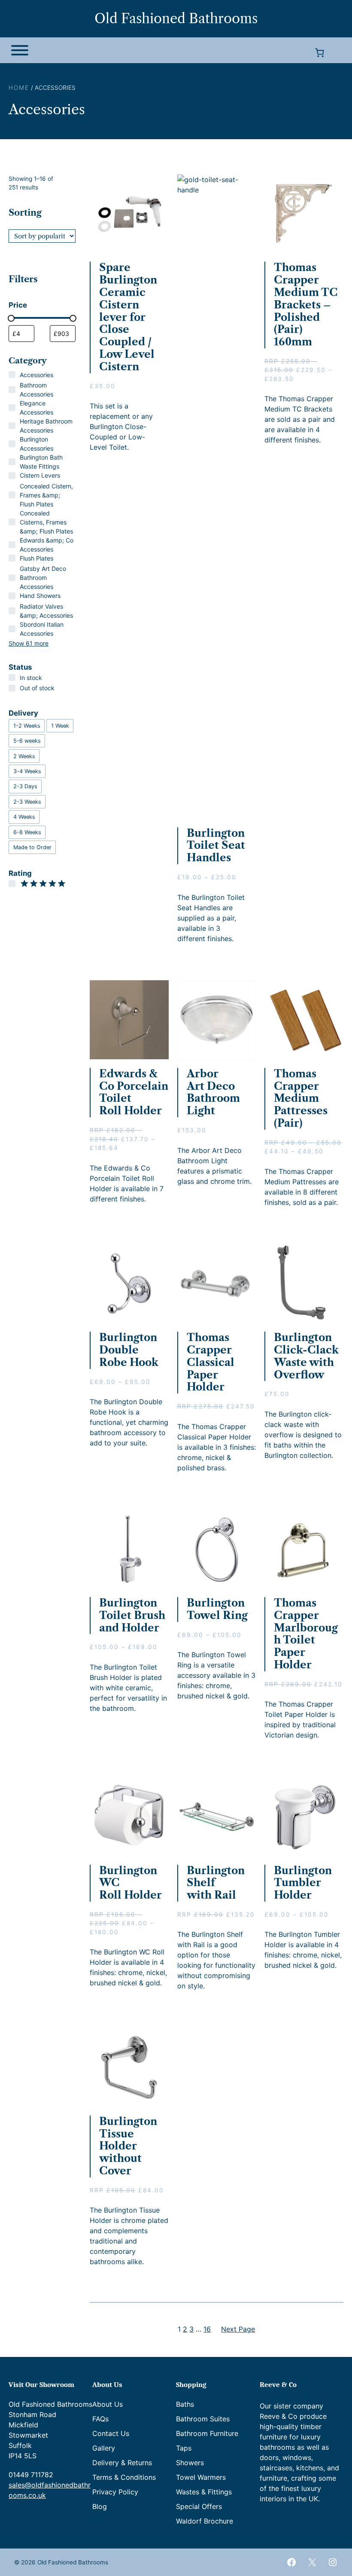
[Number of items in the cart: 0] (319, 53)
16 (207, 2329)
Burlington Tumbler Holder (303, 1883)
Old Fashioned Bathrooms (176, 18)
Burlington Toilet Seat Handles (216, 846)
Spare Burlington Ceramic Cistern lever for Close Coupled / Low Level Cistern (128, 317)
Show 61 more (29, 643)
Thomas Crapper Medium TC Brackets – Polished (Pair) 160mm (306, 305)
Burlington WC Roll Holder (130, 1883)
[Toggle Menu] (20, 50)
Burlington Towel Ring (217, 1609)
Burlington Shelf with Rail (216, 1883)
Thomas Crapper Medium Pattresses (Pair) (301, 1099)
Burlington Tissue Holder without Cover (128, 2146)
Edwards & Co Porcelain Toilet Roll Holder (134, 1092)
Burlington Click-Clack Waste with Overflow (306, 1356)
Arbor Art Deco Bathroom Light (213, 1092)
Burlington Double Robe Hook (129, 1350)
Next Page (238, 2329)
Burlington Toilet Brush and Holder (132, 1616)
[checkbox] (27, 726)
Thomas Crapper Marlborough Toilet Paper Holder (306, 1634)
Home (19, 88)
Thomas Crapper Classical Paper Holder (211, 1362)
